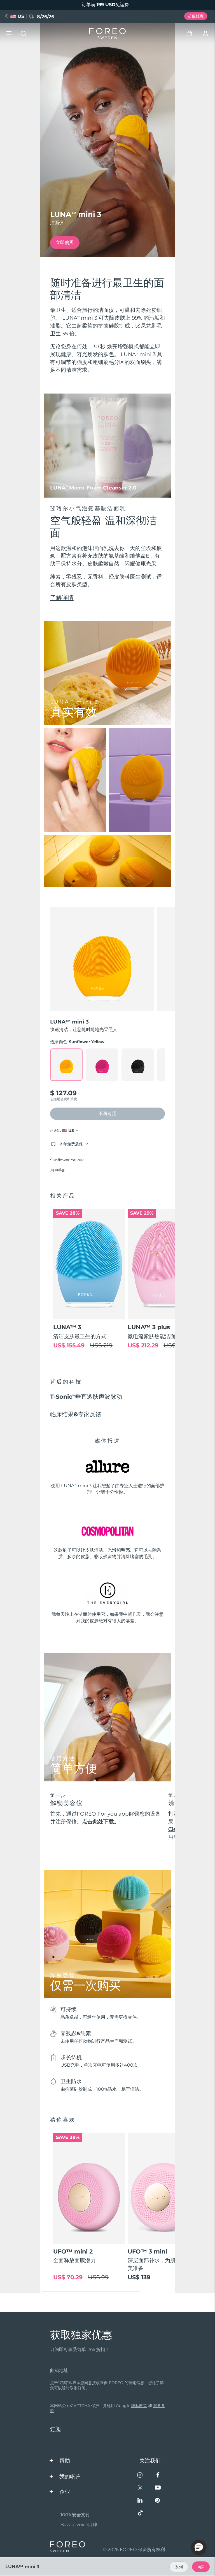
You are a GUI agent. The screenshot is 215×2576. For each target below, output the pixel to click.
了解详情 (62, 597)
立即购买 (65, 242)
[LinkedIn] (140, 2501)
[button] (199, 2547)
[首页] (107, 33)
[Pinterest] (158, 2501)
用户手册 (58, 1170)
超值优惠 (196, 16)
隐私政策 (139, 2406)
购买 (201, 2567)
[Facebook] (158, 2476)
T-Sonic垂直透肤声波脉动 (86, 1397)
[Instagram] (140, 2476)
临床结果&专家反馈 (76, 1414)
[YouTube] (158, 2488)
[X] (140, 2488)
